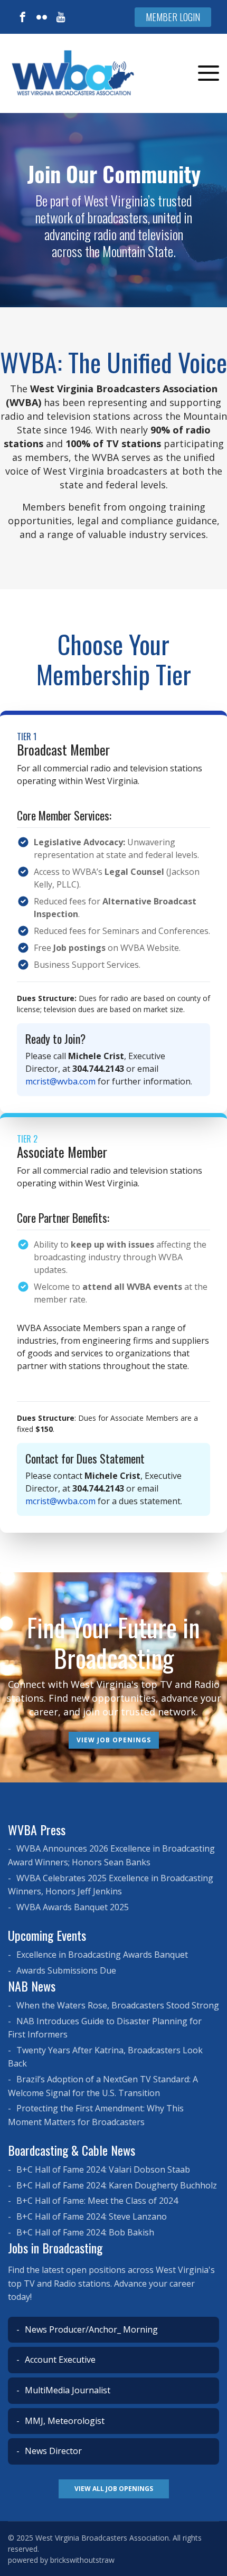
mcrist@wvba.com (60, 1081)
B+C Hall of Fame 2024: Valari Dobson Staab (102, 2169)
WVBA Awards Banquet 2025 (72, 1907)
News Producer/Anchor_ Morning (90, 2329)
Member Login (173, 17)
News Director (52, 2451)
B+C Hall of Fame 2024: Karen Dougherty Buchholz (116, 2185)
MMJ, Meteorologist (64, 2421)
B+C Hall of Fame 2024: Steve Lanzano (91, 2216)
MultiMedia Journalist (67, 2390)
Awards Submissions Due (65, 1970)
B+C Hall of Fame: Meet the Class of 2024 (96, 2201)
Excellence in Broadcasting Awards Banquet (101, 1955)
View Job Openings (114, 1740)
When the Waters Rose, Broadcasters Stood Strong (117, 2005)
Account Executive (59, 2360)
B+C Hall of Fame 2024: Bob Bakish (84, 2232)
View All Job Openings (114, 2489)
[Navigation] (209, 73)
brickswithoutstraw (82, 2560)
